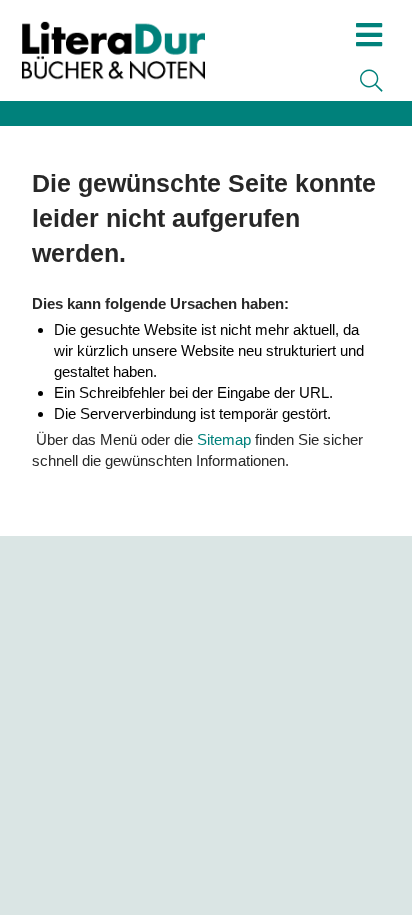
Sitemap (224, 439)
